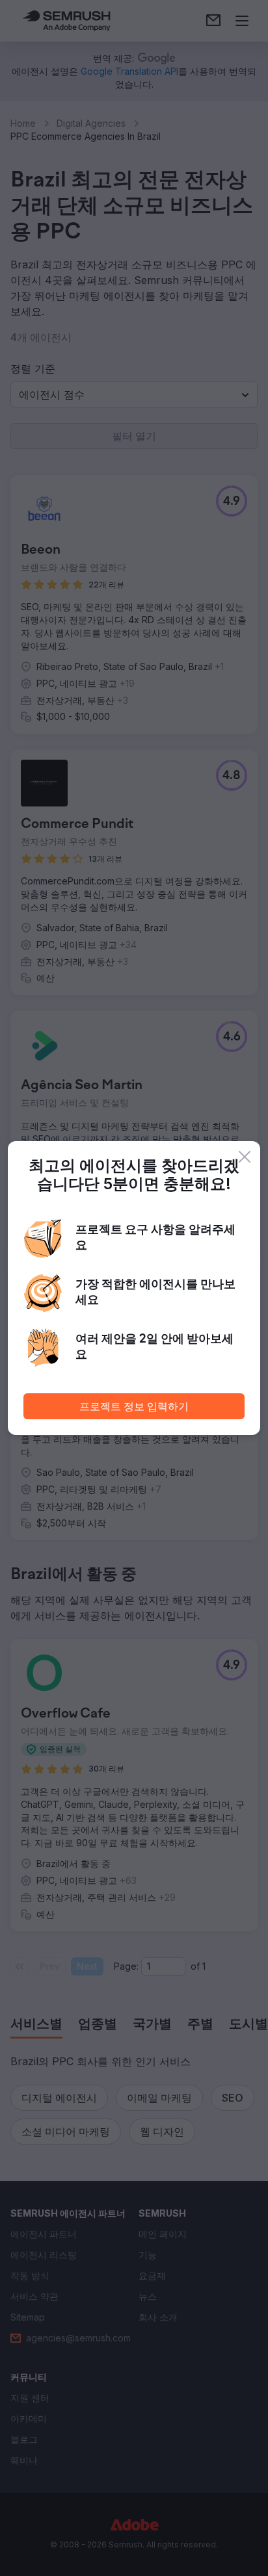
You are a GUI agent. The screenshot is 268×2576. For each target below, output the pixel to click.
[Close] (245, 1157)
